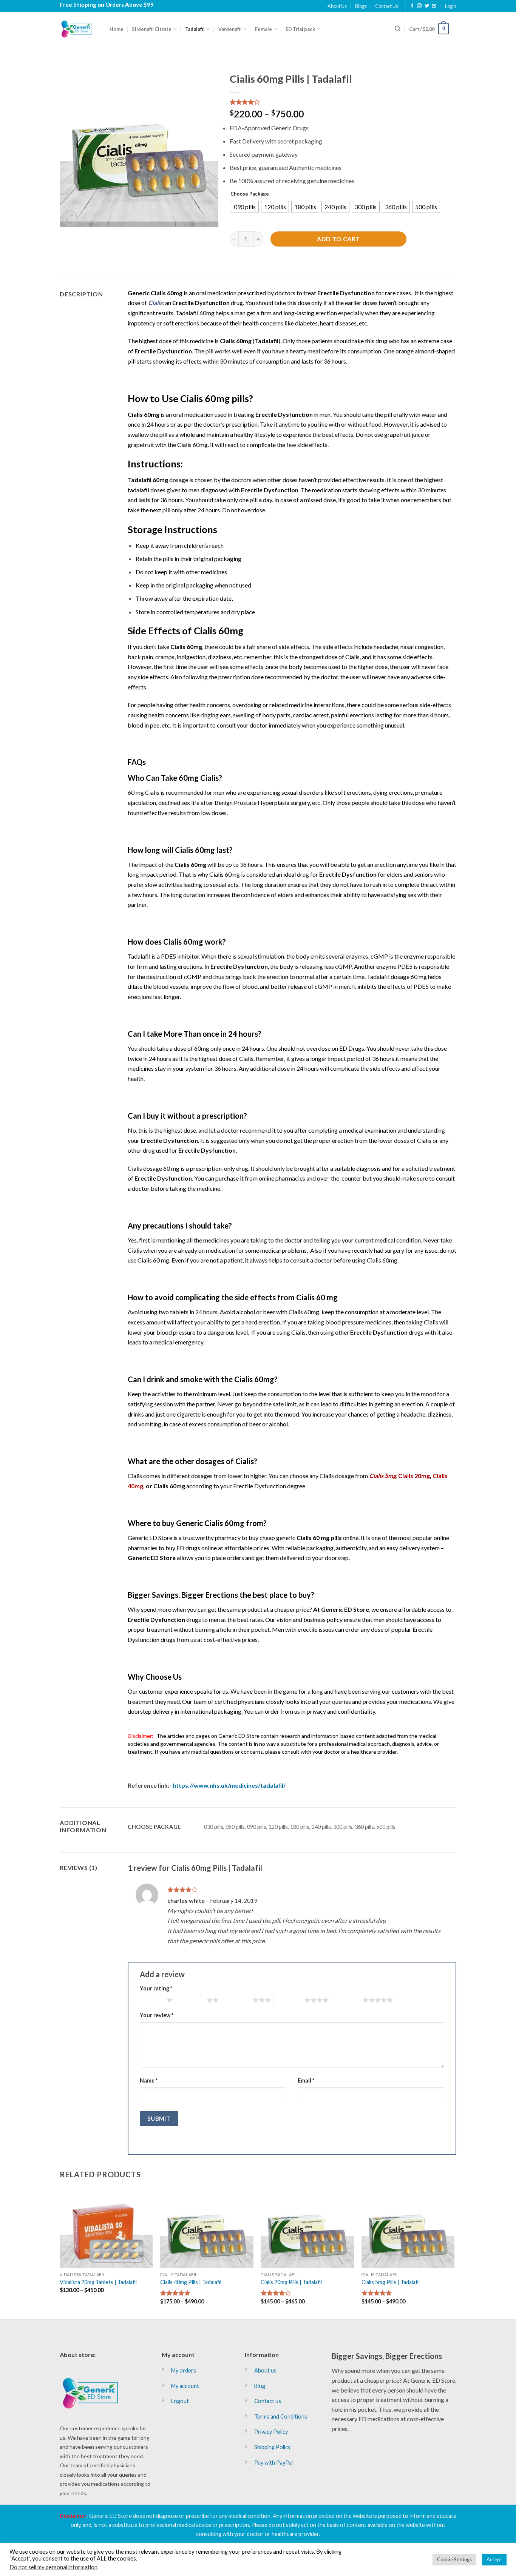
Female (263, 29)
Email (306, 2080)
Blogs (361, 6)
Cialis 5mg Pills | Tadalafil (391, 2282)
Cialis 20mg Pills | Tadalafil (291, 2282)
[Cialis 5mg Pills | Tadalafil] (408, 2228)
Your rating (156, 1988)
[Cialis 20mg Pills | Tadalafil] (307, 2228)
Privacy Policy (271, 2432)
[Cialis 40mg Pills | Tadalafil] (207, 2228)
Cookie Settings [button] (454, 2559)
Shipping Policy (272, 2447)
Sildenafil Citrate (152, 29)
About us (265, 2370)
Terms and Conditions (281, 2416)
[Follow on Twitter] (427, 6)
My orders (184, 2370)
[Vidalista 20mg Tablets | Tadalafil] (106, 2228)
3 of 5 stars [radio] (237, 2000)
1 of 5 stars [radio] (151, 2000)
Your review (157, 2015)
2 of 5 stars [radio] (191, 2000)
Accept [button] (494, 2559)
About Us (337, 6)
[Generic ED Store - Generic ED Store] (79, 29)
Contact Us (387, 6)
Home (117, 29)
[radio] (245, 207)
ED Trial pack (300, 29)
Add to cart (338, 239)
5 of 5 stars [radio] (347, 2000)
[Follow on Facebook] (412, 6)
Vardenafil (230, 29)
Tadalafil (195, 29)
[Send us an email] (434, 6)
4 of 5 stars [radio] (289, 2000)
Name (149, 2080)
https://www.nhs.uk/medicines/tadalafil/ (229, 1785)
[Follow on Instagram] (419, 6)
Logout (180, 2401)
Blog (260, 2386)
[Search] (398, 29)
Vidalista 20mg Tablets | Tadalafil (98, 2282)
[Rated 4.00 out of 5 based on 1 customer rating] (343, 102)
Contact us (268, 2401)
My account (185, 2386)
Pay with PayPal (273, 2463)
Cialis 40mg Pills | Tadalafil (191, 2282)
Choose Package (250, 194)
